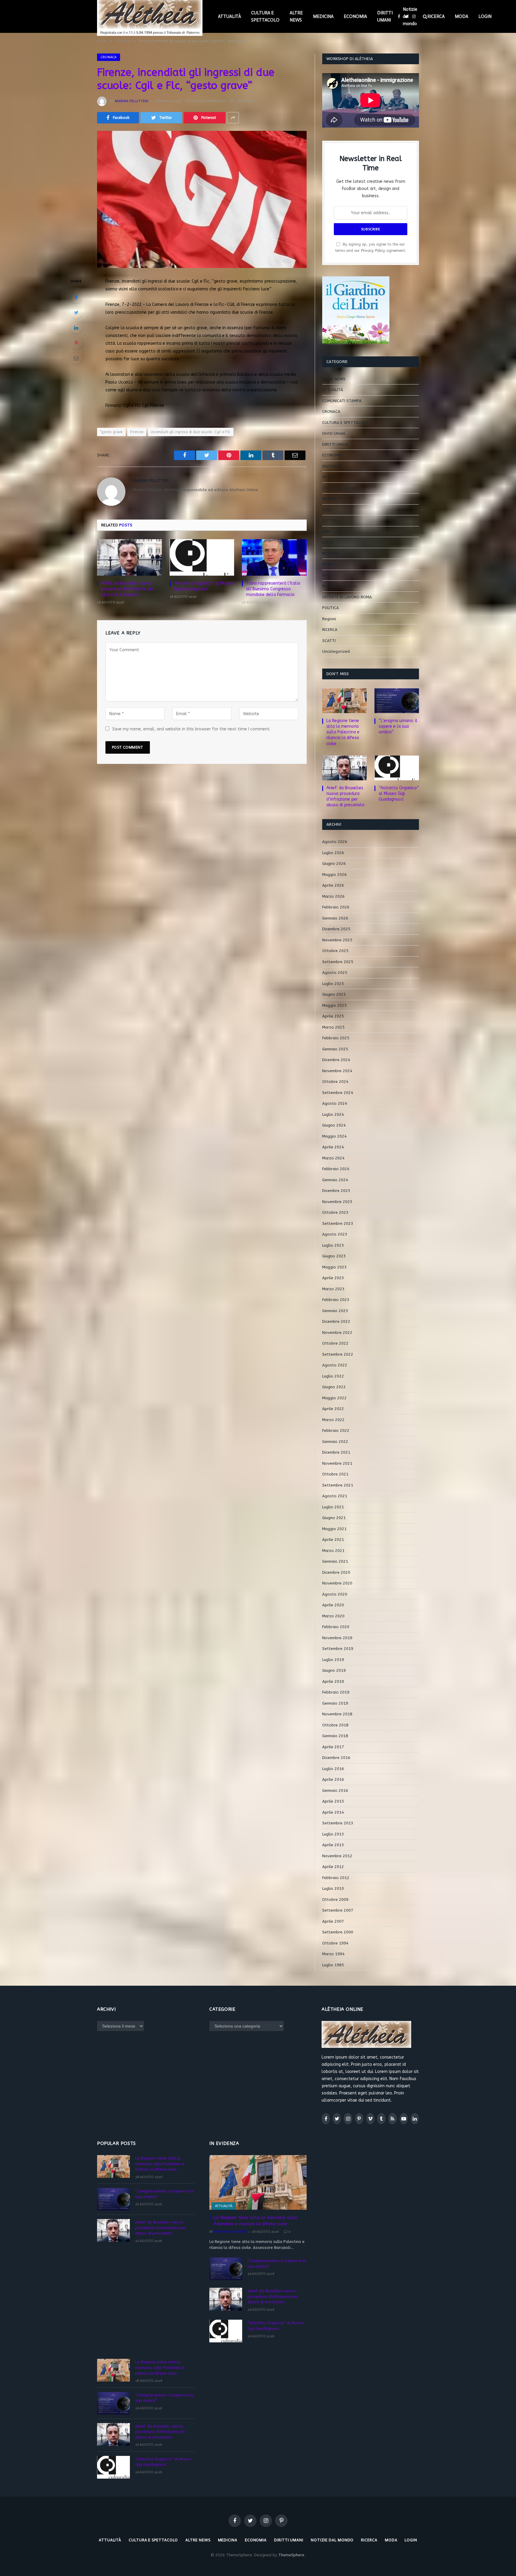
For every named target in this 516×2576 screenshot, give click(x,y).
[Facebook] (76, 297)
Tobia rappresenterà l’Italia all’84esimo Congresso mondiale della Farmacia (273, 589)
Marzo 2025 (333, 1027)
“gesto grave (111, 432)
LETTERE (330, 521)
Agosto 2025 (335, 973)
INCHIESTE (332, 499)
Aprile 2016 (333, 1779)
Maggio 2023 (334, 1267)
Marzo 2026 (333, 896)
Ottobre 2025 (335, 951)
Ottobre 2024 (335, 1082)
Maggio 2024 (334, 1136)
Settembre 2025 (338, 962)
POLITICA (331, 608)
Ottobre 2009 (335, 1900)
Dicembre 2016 (336, 1758)
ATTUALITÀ (229, 16)
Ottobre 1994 (335, 1943)
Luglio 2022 (333, 1376)
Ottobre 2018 (335, 1725)
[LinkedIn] (76, 328)
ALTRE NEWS (296, 16)
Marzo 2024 (333, 1158)
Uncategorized (336, 651)
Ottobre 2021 (335, 1474)
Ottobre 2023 (335, 1212)
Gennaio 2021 (335, 1561)
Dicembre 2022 (336, 1321)
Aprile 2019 (333, 1681)
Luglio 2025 (333, 984)
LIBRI (326, 532)
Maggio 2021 (334, 1529)
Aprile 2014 (333, 1812)
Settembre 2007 (338, 1910)
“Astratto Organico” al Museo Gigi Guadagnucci (204, 586)
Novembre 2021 (337, 1463)
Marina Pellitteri (132, 101)
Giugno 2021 (334, 1518)
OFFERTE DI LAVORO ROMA (347, 597)
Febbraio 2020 (336, 1627)
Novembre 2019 (337, 1638)
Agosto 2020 (335, 1594)
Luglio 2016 (333, 1769)
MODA (462, 16)
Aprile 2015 (333, 1801)
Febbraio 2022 (336, 1430)
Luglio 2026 (333, 853)
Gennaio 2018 (335, 1736)
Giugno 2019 (334, 1670)
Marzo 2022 (333, 1420)
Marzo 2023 (333, 1289)
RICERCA (436, 16)
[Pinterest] (76, 343)
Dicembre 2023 (336, 1191)
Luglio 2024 (333, 1114)
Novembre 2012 (337, 1856)
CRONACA (109, 57)
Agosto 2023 (335, 1234)
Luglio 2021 (333, 1507)
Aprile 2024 (333, 1147)
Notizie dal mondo (410, 16)
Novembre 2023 (337, 1202)
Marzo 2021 (333, 1551)
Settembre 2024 (338, 1093)
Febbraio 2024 (336, 1169)
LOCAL (328, 542)
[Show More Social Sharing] (233, 118)
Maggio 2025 (334, 1005)
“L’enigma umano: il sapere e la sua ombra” (398, 726)
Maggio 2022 (334, 1398)
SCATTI (329, 641)
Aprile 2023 (333, 1278)
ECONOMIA (355, 16)
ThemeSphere (291, 2555)
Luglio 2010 (333, 1888)
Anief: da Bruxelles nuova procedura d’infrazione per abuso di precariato (128, 589)
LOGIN (485, 16)
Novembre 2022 (337, 1333)
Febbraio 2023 (336, 1300)
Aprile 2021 (333, 1540)
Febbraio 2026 (336, 907)
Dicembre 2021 (336, 1452)
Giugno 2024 (334, 1125)
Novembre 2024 (337, 1071)
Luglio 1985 (333, 1965)
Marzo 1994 (333, 1954)
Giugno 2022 (334, 1387)
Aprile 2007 (333, 1921)
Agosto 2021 (335, 1496)
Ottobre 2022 (335, 1343)
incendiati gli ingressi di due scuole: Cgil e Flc (191, 432)
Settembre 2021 (338, 1485)
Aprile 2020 (333, 1605)
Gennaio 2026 (335, 918)
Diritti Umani (334, 433)
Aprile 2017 (333, 1747)
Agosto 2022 (335, 1365)
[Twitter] (76, 312)
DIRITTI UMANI (385, 16)
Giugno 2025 (334, 994)
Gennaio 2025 (335, 1049)
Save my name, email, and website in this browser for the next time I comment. (191, 729)
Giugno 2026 (334, 863)
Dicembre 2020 (336, 1572)
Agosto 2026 (335, 842)
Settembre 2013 (338, 1823)
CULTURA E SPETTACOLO (265, 16)
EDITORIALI (332, 466)
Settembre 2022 (338, 1354)
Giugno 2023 (334, 1256)
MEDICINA (323, 16)
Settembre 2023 (338, 1223)
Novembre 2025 (337, 940)
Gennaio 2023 (335, 1311)
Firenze (137, 432)
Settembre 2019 (338, 1649)
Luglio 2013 (333, 1834)
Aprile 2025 (333, 1016)
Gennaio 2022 (335, 1442)
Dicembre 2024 (336, 1060)
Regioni (329, 619)
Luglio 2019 (333, 1660)
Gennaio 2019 (335, 1703)
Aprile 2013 (333, 1845)
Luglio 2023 (333, 1245)
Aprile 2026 (333, 885)
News (327, 575)
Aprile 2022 (333, 1409)
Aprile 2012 (333, 1867)
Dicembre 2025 (336, 929)
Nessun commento (209, 101)
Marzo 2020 (333, 1616)
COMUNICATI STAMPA (342, 401)
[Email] (76, 358)
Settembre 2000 (338, 1932)
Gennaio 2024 (335, 1180)
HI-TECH (330, 477)
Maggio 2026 (334, 875)
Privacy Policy (373, 250)
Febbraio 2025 (336, 1038)
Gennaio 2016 (335, 1790)
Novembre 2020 (337, 1583)
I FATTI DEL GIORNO (340, 488)
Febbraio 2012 (336, 1878)
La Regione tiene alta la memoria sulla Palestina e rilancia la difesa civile (343, 732)
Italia (327, 510)
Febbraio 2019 (336, 1692)
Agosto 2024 (335, 1103)
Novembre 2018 (337, 1714)
